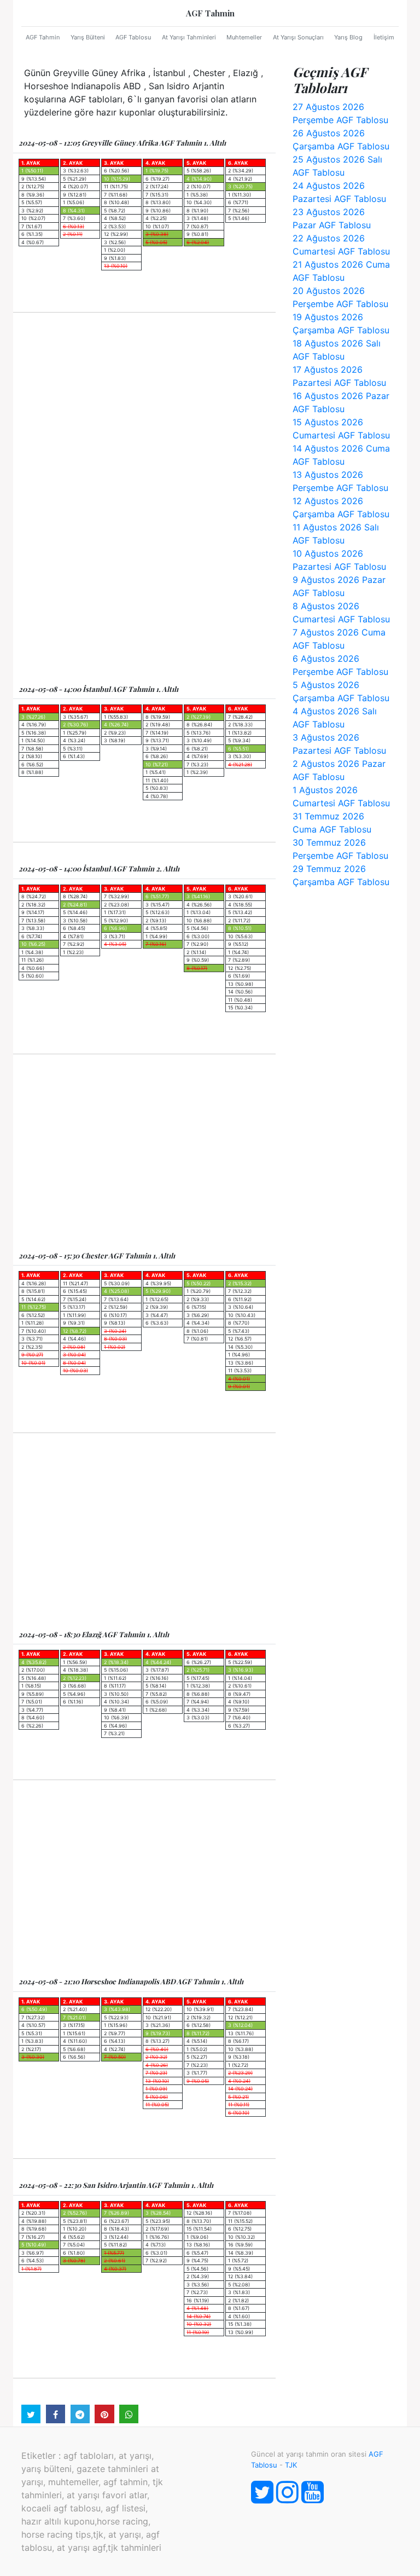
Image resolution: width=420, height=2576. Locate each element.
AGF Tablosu (133, 37)
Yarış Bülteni (88, 37)
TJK (291, 2465)
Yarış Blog (348, 37)
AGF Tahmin (210, 13)
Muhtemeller (244, 37)
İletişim (384, 37)
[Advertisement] (144, 411)
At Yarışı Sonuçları (298, 37)
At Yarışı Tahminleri (189, 37)
